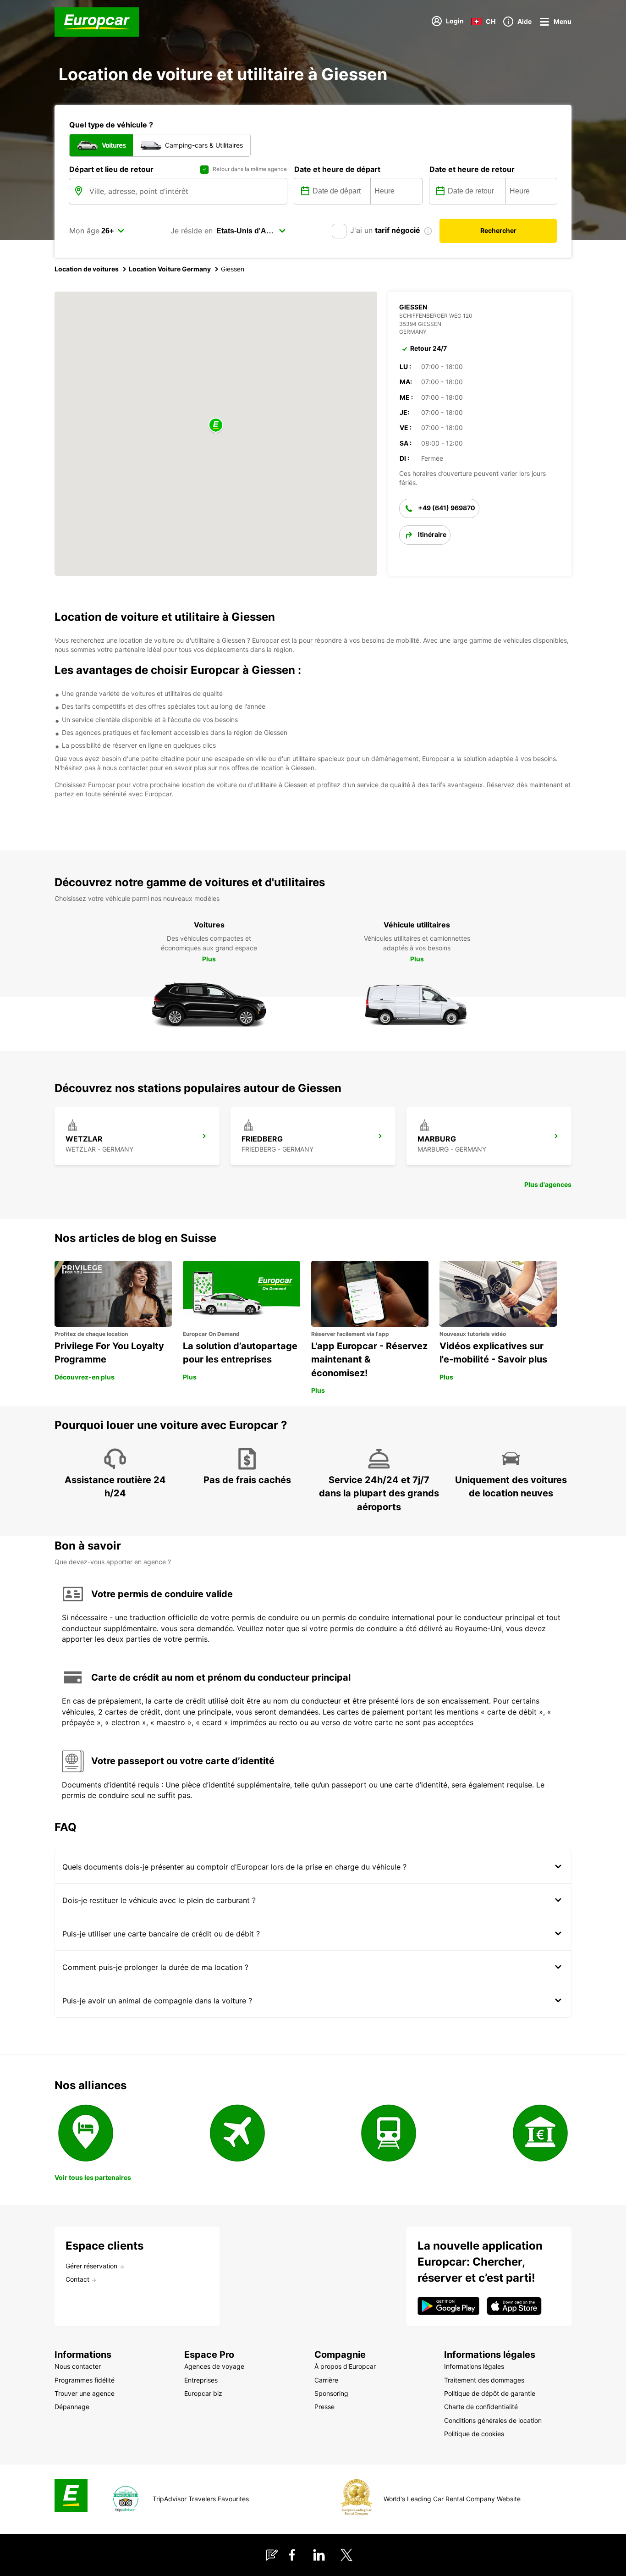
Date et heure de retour (472, 169)
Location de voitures (87, 269)
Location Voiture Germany (170, 269)
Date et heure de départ (337, 169)
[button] (216, 426)
